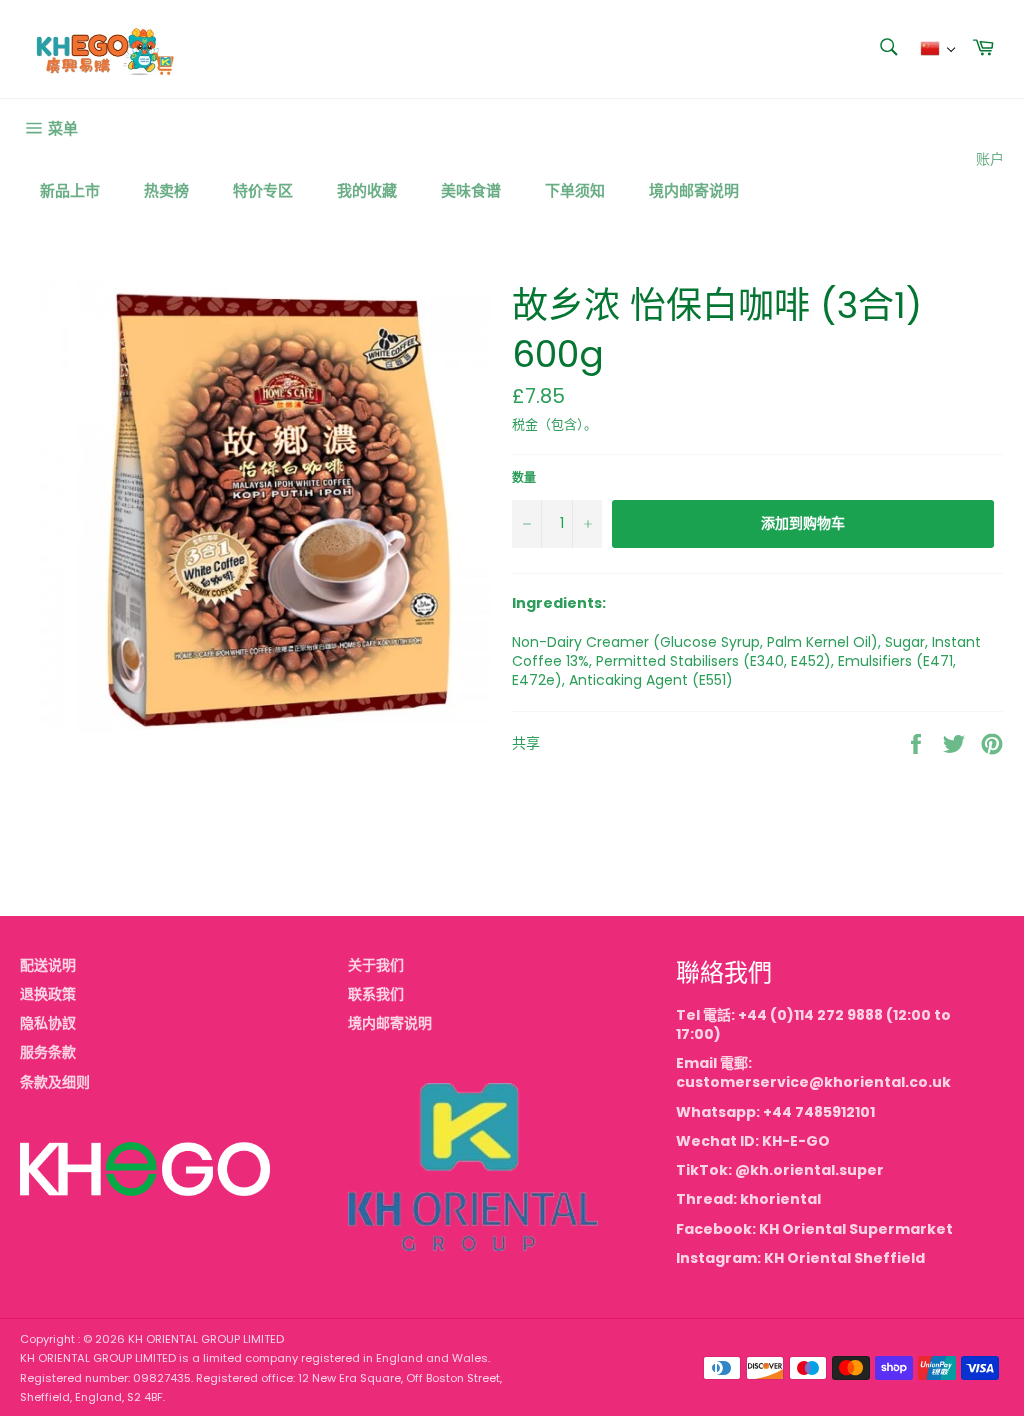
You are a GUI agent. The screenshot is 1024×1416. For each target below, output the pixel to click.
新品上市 (70, 190)
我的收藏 (367, 190)
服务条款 (48, 1052)
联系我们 (376, 994)
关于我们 (376, 965)
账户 (990, 159)
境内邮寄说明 (694, 190)
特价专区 (263, 190)
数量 (524, 478)
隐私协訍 (48, 1023)
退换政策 (48, 994)
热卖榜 (166, 190)
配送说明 (48, 965)
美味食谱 (471, 190)
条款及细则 (55, 1082)
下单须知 (575, 190)
